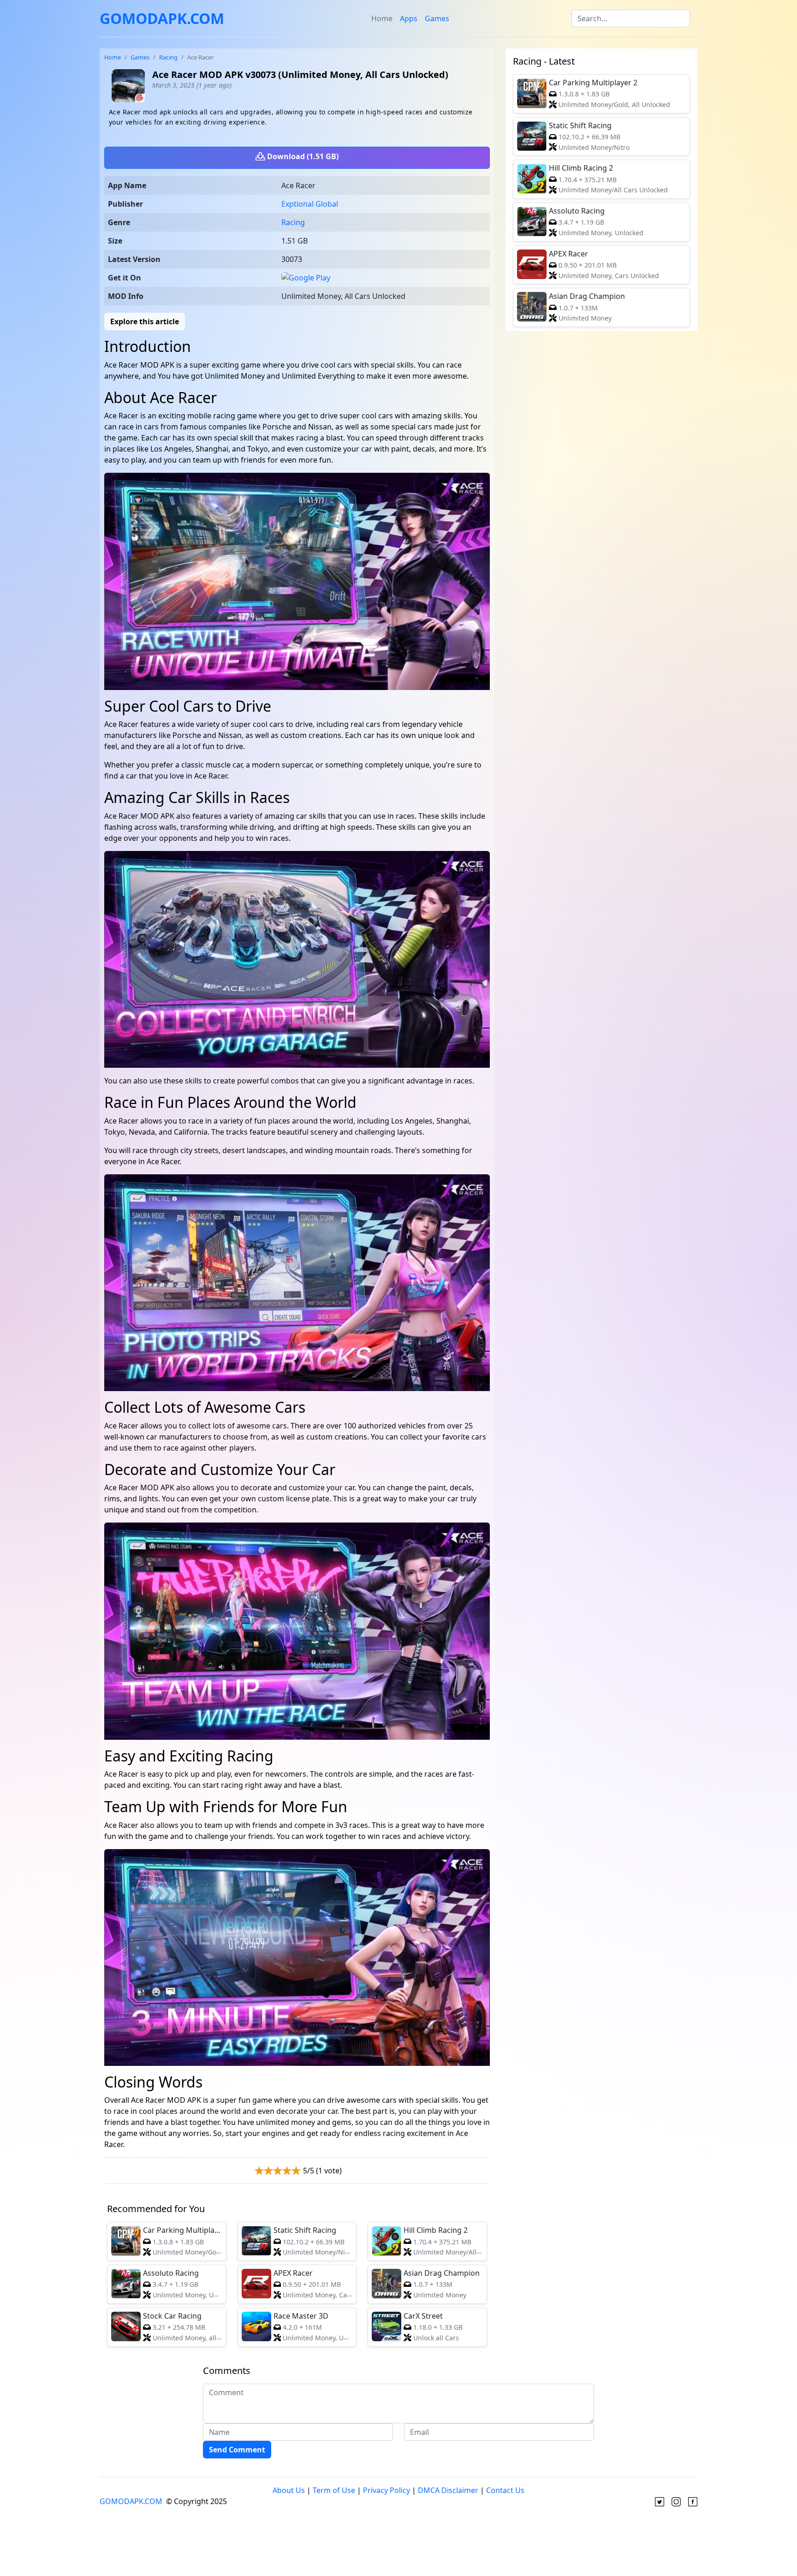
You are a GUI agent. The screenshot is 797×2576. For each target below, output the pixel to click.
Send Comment (237, 2450)
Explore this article (145, 321)
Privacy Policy (387, 2490)
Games (437, 18)
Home (382, 18)
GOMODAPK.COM (162, 18)
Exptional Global (310, 204)
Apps (409, 18)
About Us (289, 2490)
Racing (168, 57)
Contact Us (505, 2490)
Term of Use (334, 2490)
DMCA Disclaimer (448, 2490)
